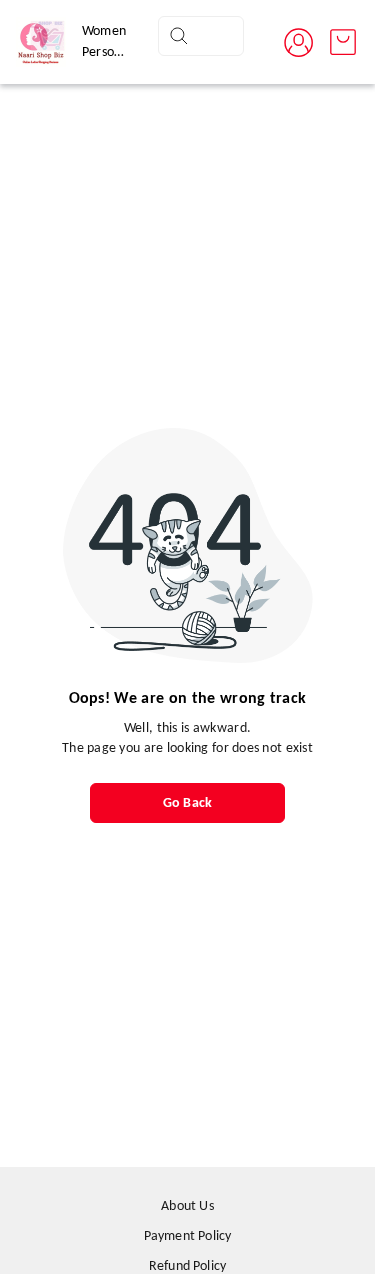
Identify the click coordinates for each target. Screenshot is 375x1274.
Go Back (187, 803)
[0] (343, 42)
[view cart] (343, 42)
